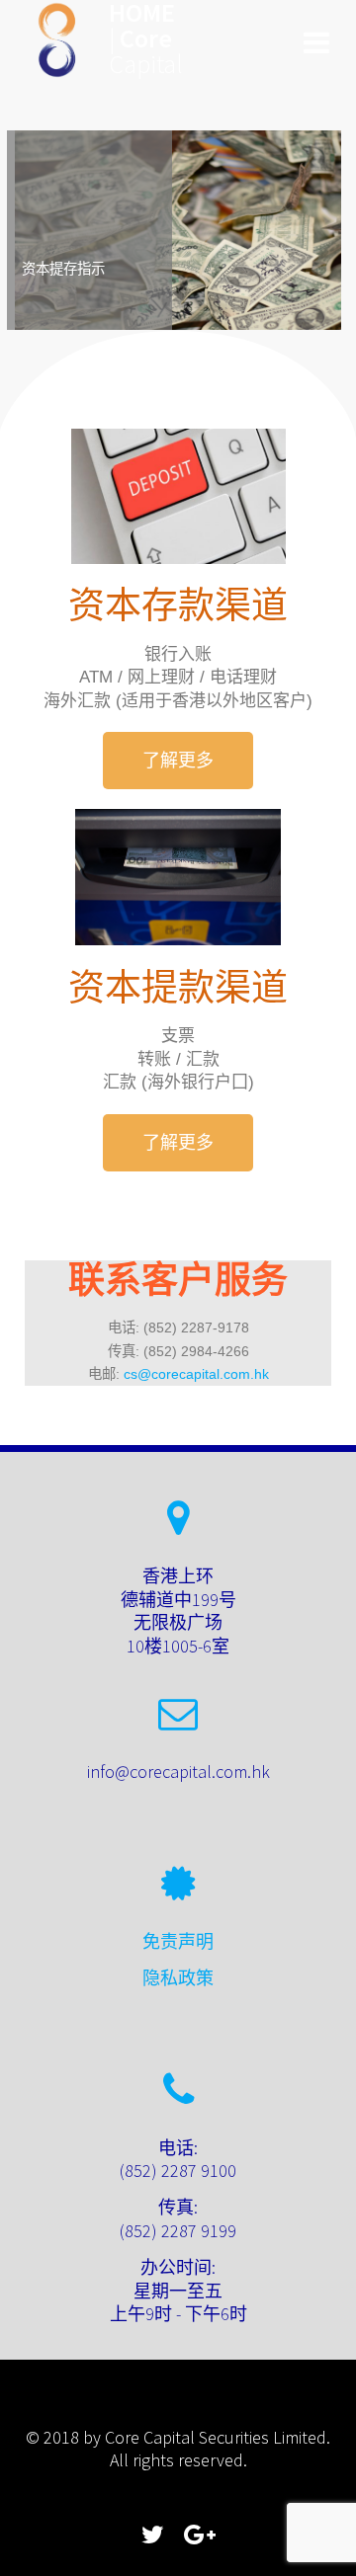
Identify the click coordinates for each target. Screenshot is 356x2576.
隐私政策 (178, 1978)
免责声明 (178, 1941)
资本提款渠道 (178, 988)
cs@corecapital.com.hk (196, 1374)
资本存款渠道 (178, 606)
